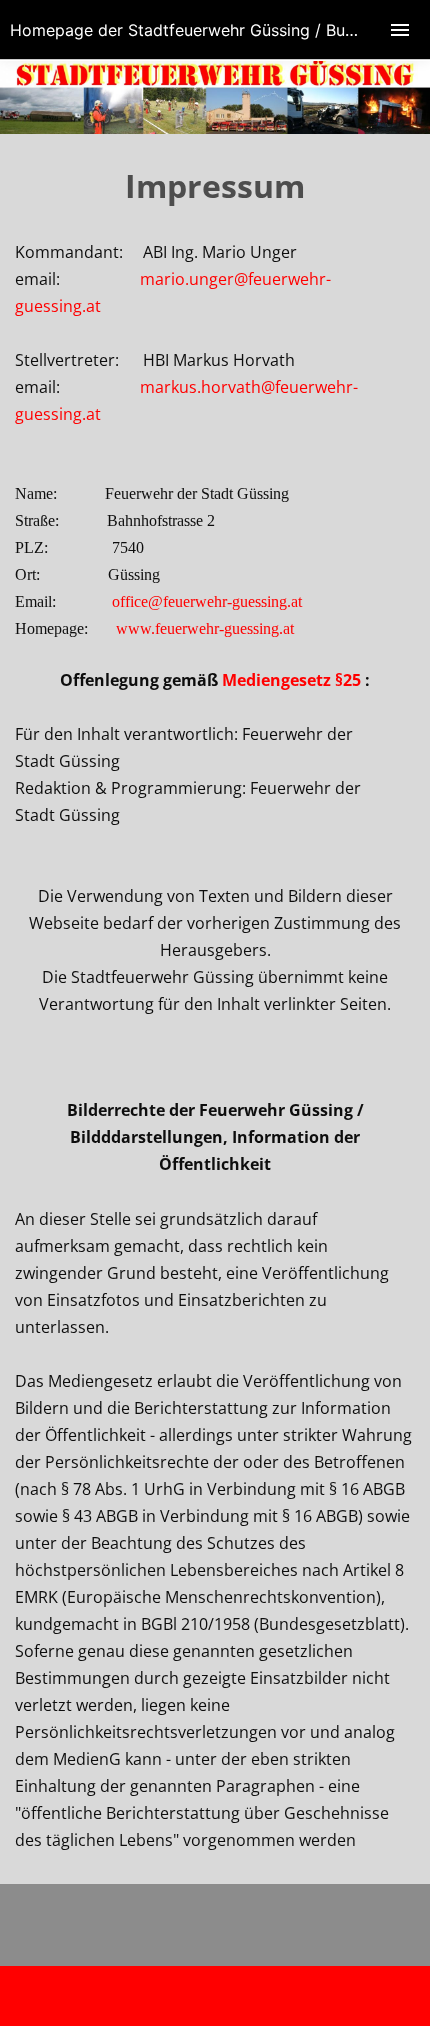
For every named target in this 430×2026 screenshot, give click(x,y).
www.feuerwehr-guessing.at (205, 628)
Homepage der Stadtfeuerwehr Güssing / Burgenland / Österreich (220, 30)
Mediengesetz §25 (291, 680)
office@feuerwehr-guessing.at (207, 601)
